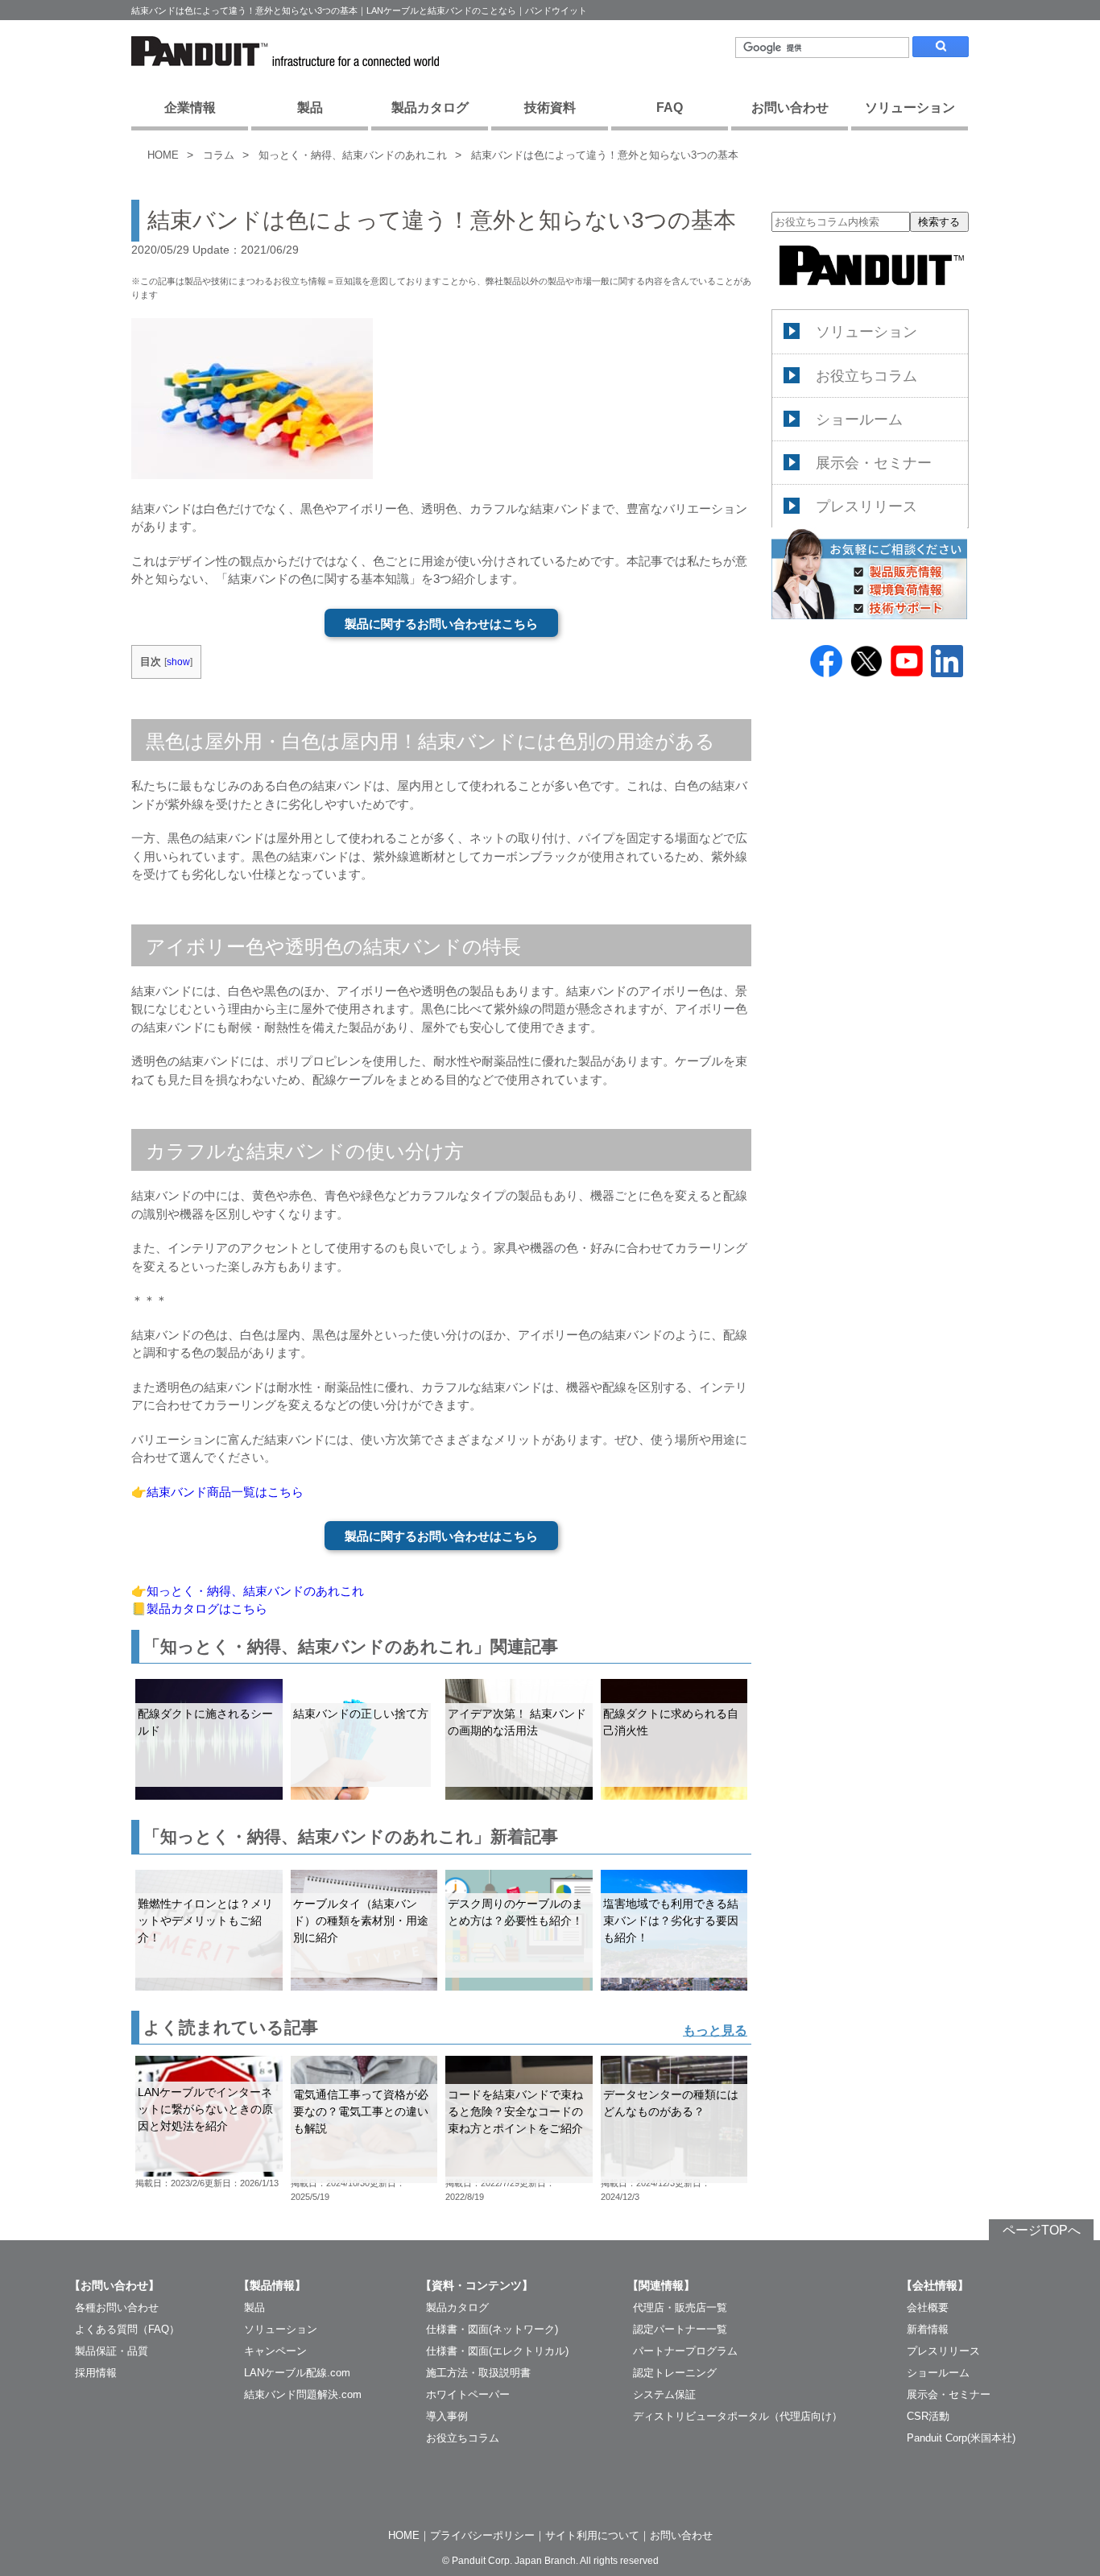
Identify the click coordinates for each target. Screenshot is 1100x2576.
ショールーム (859, 419)
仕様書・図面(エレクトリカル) (497, 2351)
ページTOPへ (1042, 2230)
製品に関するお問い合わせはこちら (441, 624)
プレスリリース (866, 506)
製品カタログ (430, 108)
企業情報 (190, 108)
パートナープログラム (685, 2351)
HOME (163, 155)
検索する (939, 222)
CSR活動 (928, 2416)
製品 (310, 108)
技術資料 (550, 108)
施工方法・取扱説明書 (478, 2373)
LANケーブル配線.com (297, 2373)
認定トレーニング (675, 2373)
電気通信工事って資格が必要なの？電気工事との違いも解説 (361, 2111)
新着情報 (928, 2329)
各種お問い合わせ (117, 2307)
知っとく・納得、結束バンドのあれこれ (353, 155)
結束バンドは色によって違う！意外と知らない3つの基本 (605, 155)
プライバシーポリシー (482, 2535)
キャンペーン (275, 2351)
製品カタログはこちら (207, 1608)
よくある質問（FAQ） (127, 2329)
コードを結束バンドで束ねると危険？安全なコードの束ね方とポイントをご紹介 (515, 2111)
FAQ (670, 108)
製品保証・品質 (112, 2351)
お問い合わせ (790, 108)
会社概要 (928, 2307)
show (178, 662)
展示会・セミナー (874, 462)
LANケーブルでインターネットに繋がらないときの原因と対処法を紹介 (205, 2109)
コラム (219, 155)
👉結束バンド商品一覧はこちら (217, 1492)
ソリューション (910, 108)
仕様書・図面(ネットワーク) (492, 2329)
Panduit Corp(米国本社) (961, 2438)
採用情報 (96, 2373)
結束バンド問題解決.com (303, 2394)
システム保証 (664, 2394)
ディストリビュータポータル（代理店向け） (738, 2416)
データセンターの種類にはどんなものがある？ (671, 2103)
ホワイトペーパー (468, 2394)
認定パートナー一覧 (680, 2329)
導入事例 (447, 2416)
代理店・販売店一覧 (680, 2307)
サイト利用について (592, 2535)
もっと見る (715, 2030)
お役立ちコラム (866, 375)
